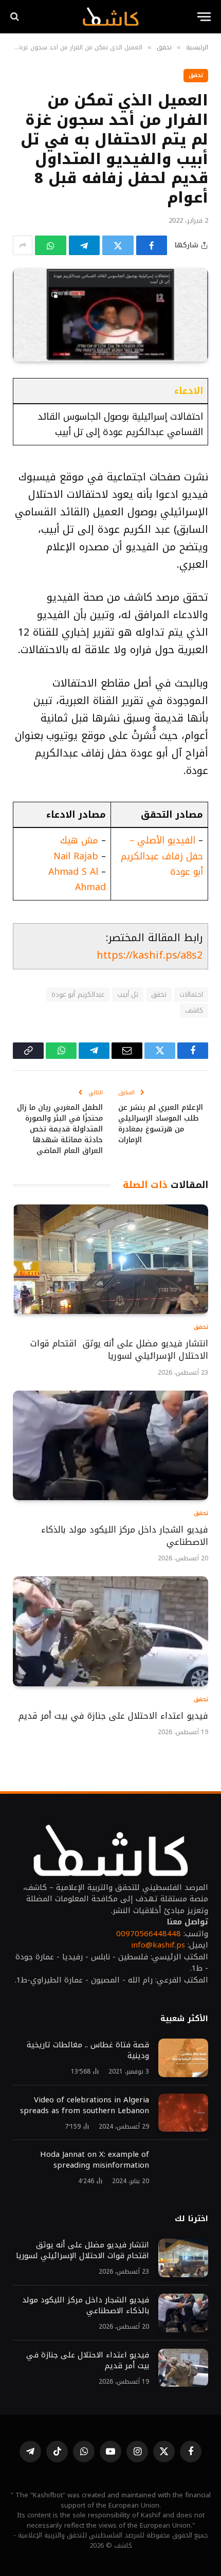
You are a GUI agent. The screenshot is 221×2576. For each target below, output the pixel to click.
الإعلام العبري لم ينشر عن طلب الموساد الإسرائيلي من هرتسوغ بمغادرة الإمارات (161, 1124)
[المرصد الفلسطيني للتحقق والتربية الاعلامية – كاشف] (110, 16)
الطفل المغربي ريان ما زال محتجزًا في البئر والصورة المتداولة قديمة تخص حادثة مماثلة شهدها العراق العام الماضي (60, 1129)
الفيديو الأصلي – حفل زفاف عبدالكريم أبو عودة (162, 856)
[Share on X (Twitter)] (118, 245)
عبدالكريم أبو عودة (78, 994)
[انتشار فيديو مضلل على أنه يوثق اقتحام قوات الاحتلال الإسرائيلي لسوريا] (110, 1259)
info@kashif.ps (158, 1945)
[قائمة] (204, 17)
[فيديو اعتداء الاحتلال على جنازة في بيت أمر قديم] (110, 1631)
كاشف (194, 1010)
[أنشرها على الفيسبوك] (152, 245)
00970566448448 (149, 1934)
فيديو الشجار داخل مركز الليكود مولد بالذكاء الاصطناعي (125, 1536)
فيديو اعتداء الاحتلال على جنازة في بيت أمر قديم (112, 1716)
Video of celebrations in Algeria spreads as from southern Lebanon (85, 2105)
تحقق (196, 75)
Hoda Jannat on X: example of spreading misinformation (95, 2160)
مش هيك (79, 840)
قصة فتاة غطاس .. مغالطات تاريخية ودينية (88, 2050)
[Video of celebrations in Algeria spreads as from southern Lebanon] (183, 2113)
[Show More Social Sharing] (23, 245)
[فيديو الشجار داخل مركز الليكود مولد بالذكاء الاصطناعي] (110, 1446)
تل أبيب (128, 994)
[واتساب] (51, 245)
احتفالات (191, 994)
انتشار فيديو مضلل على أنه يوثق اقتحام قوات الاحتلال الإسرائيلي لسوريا (119, 1349)
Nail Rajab (76, 856)
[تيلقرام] (85, 245)
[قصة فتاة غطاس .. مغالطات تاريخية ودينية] (183, 2058)
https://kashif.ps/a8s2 (150, 955)
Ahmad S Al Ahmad (77, 879)
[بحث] (16, 17)
